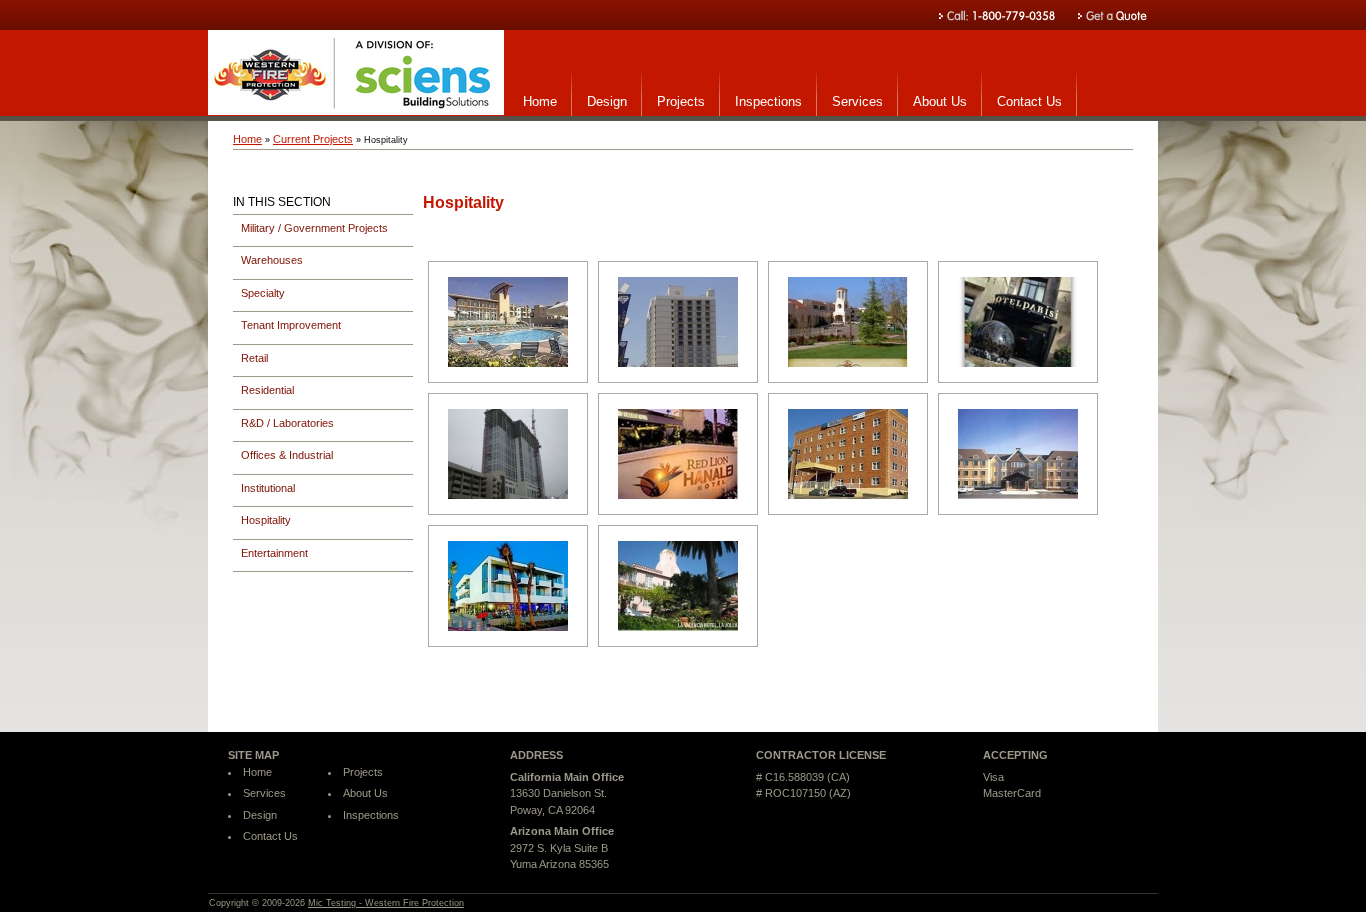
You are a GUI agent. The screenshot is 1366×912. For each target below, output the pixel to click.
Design (607, 101)
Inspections (768, 101)
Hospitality (266, 520)
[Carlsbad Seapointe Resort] (508, 322)
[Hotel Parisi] (1018, 322)
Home (540, 101)
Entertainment (274, 553)
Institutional (268, 488)
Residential (267, 390)
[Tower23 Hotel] (508, 586)
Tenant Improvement (291, 325)
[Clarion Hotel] (678, 322)
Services (857, 101)
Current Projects (313, 139)
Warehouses (272, 260)
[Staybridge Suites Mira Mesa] (1018, 454)
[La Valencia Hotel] (678, 586)
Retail (254, 358)
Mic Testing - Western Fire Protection (386, 903)
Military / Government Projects (314, 228)
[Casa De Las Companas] (848, 322)
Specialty (263, 293)
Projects (681, 101)
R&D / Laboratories (287, 423)
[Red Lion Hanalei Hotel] (678, 454)
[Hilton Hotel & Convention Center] (508, 454)
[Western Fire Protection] (356, 111)
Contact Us (1029, 101)
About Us (940, 101)
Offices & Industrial (287, 455)
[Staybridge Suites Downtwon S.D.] (848, 454)
